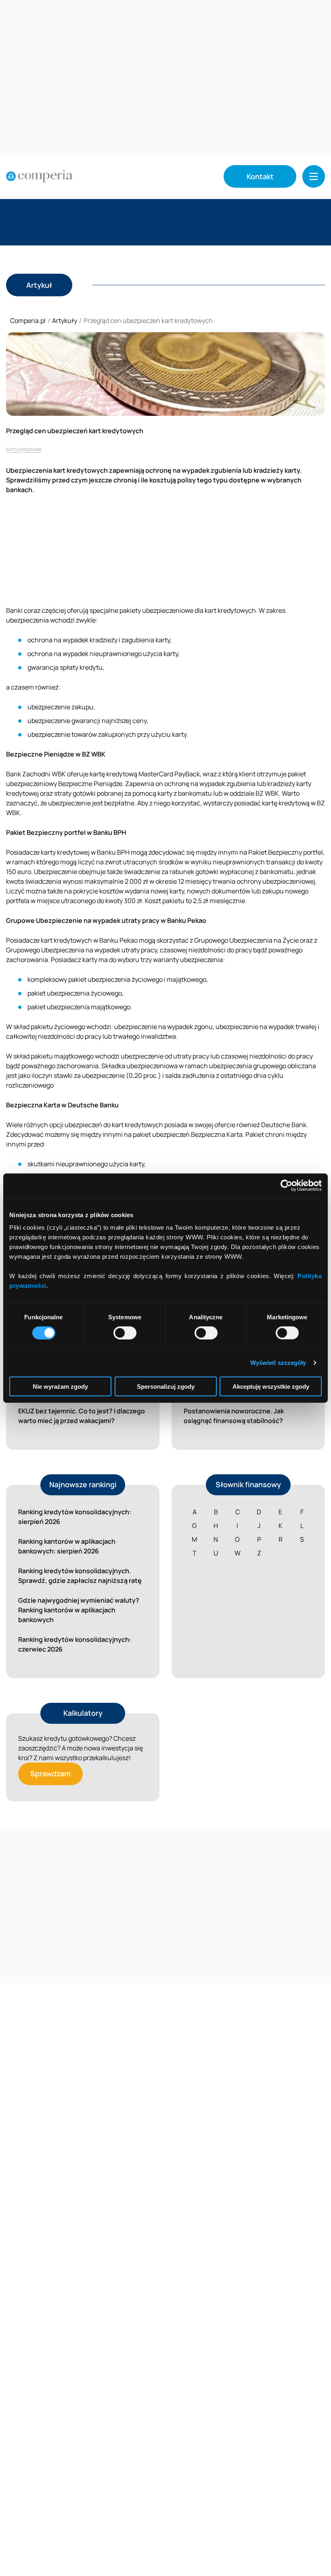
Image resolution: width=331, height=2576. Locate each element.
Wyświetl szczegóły (278, 1362)
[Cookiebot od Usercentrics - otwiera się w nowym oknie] (286, 1185)
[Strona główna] (39, 176)
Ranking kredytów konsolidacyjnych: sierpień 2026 (75, 1517)
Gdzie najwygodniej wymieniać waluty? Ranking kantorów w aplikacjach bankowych (79, 1610)
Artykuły (65, 321)
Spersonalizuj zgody (166, 1387)
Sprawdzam (50, 1773)
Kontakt (260, 176)
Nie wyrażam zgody (60, 1387)
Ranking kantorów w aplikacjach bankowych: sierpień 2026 (67, 1546)
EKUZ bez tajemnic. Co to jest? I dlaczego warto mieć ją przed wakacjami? (82, 1416)
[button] (314, 176)
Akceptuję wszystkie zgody (271, 1387)
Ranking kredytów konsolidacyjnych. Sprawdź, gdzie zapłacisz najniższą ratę (80, 1576)
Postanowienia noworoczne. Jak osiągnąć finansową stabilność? (234, 1416)
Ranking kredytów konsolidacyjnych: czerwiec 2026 (75, 1644)
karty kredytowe (24, 449)
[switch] (125, 1333)
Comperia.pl (28, 321)
